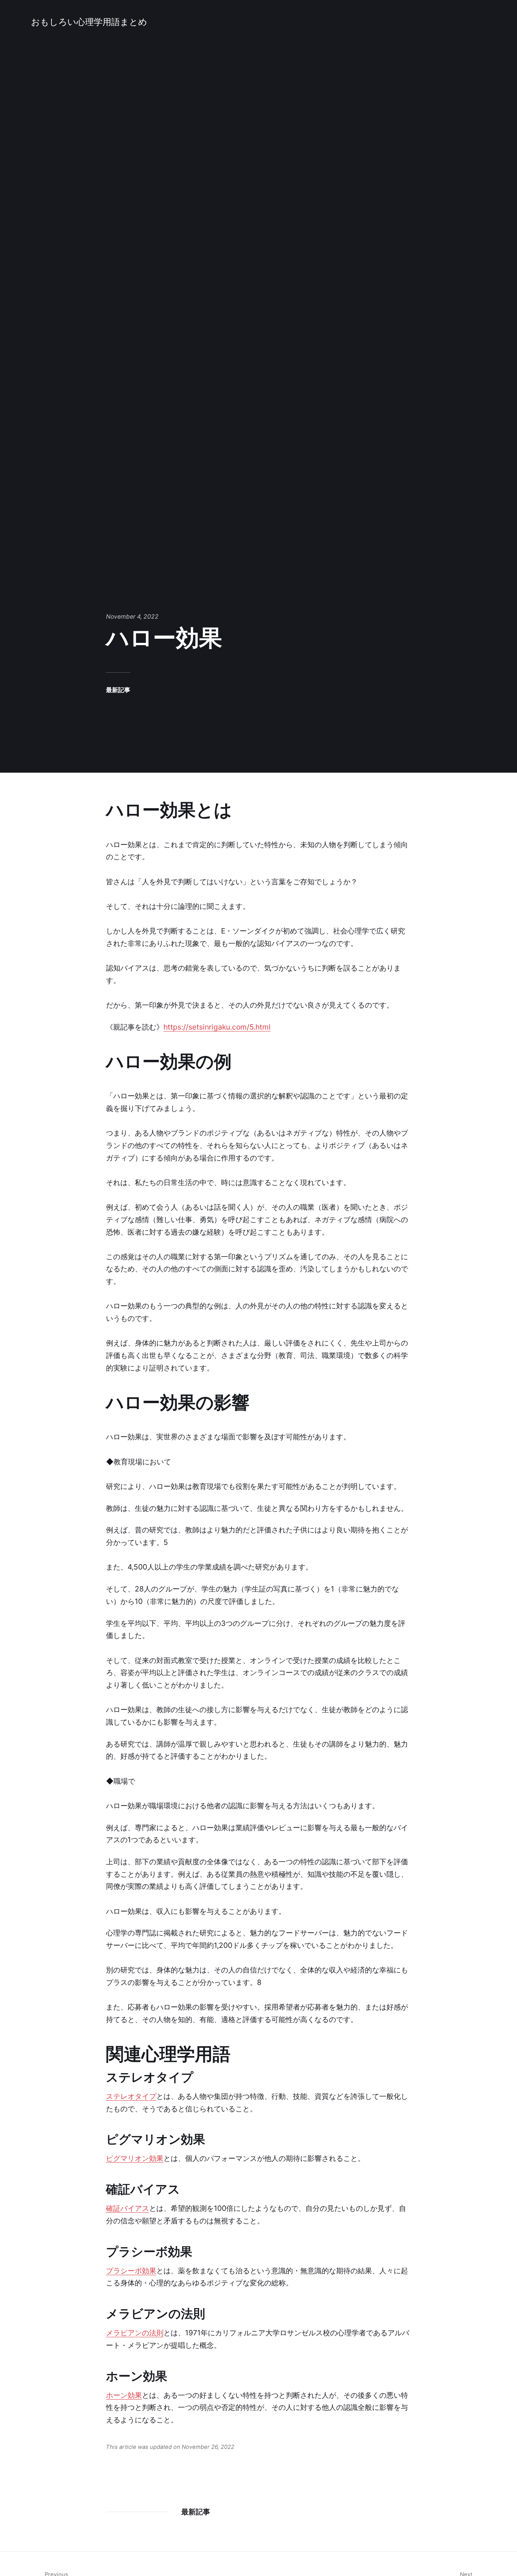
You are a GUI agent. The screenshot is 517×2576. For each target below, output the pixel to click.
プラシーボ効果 (131, 2271)
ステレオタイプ (131, 2096)
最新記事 (118, 690)
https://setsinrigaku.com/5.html (217, 1027)
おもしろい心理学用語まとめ (89, 22)
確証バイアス (128, 2208)
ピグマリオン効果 (135, 2158)
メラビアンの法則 (135, 2333)
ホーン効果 (124, 2395)
